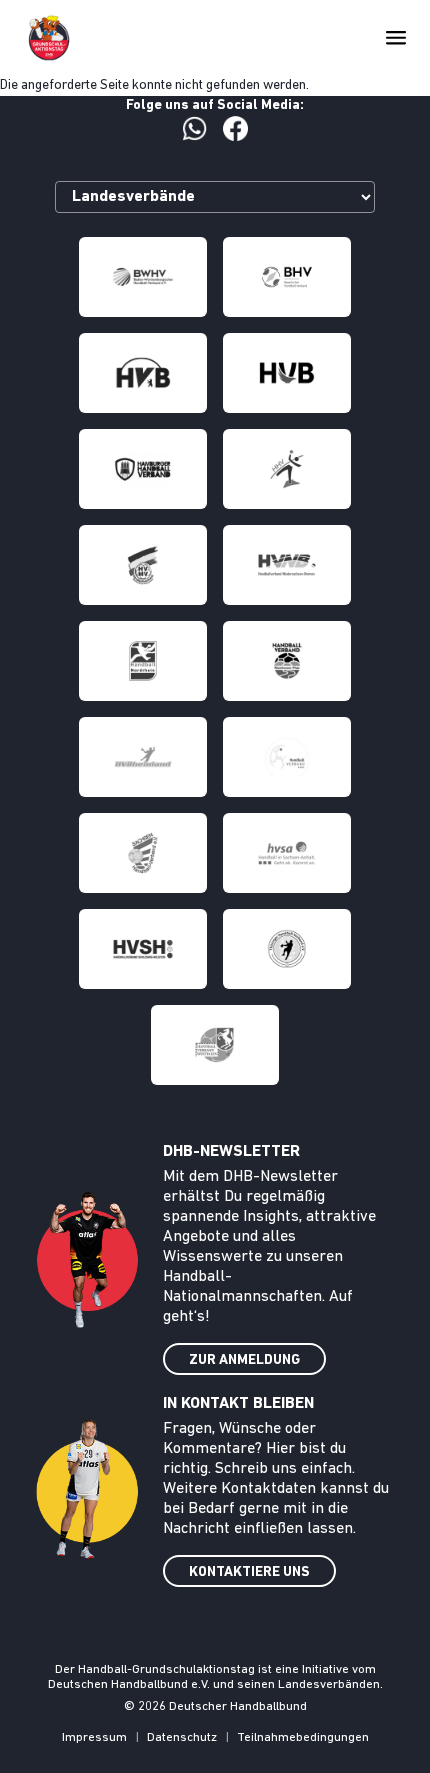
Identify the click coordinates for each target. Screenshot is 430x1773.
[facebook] (235, 128)
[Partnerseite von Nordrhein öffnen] (143, 661)
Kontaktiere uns (249, 1572)
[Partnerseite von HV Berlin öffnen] (143, 373)
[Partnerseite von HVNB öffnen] (287, 565)
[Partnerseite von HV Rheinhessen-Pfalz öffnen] (287, 661)
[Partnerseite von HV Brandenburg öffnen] (287, 373)
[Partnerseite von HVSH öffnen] (143, 949)
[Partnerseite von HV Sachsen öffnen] (143, 853)
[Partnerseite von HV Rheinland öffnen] (143, 757)
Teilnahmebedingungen (303, 1737)
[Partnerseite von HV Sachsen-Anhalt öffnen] (287, 853)
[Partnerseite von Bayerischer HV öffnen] (287, 277)
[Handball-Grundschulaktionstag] (49, 38)
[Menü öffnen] (396, 38)
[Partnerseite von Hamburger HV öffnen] (143, 469)
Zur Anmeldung (244, 1360)
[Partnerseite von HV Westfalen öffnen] (215, 1045)
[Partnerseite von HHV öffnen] (287, 469)
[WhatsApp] (194, 128)
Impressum (94, 1737)
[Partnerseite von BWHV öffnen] (143, 277)
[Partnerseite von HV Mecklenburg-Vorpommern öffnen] (143, 565)
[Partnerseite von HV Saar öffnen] (287, 757)
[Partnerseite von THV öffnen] (287, 949)
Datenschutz (182, 1737)
